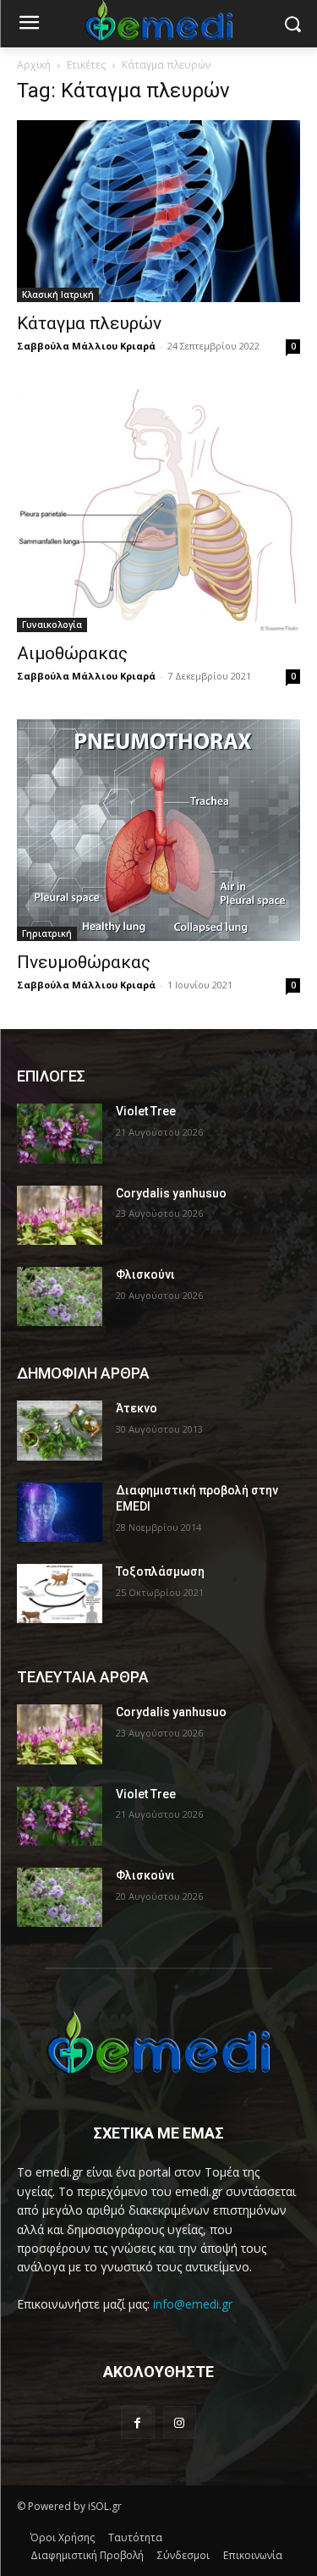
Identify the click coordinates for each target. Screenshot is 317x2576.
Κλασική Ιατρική (58, 294)
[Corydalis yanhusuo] (60, 1215)
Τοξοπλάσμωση (160, 1571)
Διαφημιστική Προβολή (87, 2555)
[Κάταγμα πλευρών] (158, 211)
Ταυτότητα (135, 2537)
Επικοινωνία (253, 2555)
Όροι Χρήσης (63, 2537)
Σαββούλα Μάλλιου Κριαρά (86, 346)
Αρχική (34, 65)
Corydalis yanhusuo (171, 1193)
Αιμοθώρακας (72, 653)
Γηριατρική (47, 933)
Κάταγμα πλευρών (89, 323)
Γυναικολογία (52, 625)
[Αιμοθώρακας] (158, 510)
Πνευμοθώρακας (84, 962)
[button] (292, 24)
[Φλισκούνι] (60, 1296)
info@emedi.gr (193, 2304)
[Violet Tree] (60, 1133)
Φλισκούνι (145, 1274)
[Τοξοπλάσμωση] (60, 1593)
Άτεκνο (137, 1408)
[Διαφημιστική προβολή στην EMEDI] (60, 1512)
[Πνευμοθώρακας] (158, 831)
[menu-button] (29, 25)
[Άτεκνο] (60, 1430)
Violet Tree (146, 1111)
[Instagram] (180, 2422)
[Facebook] (137, 2422)
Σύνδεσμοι (183, 2555)
